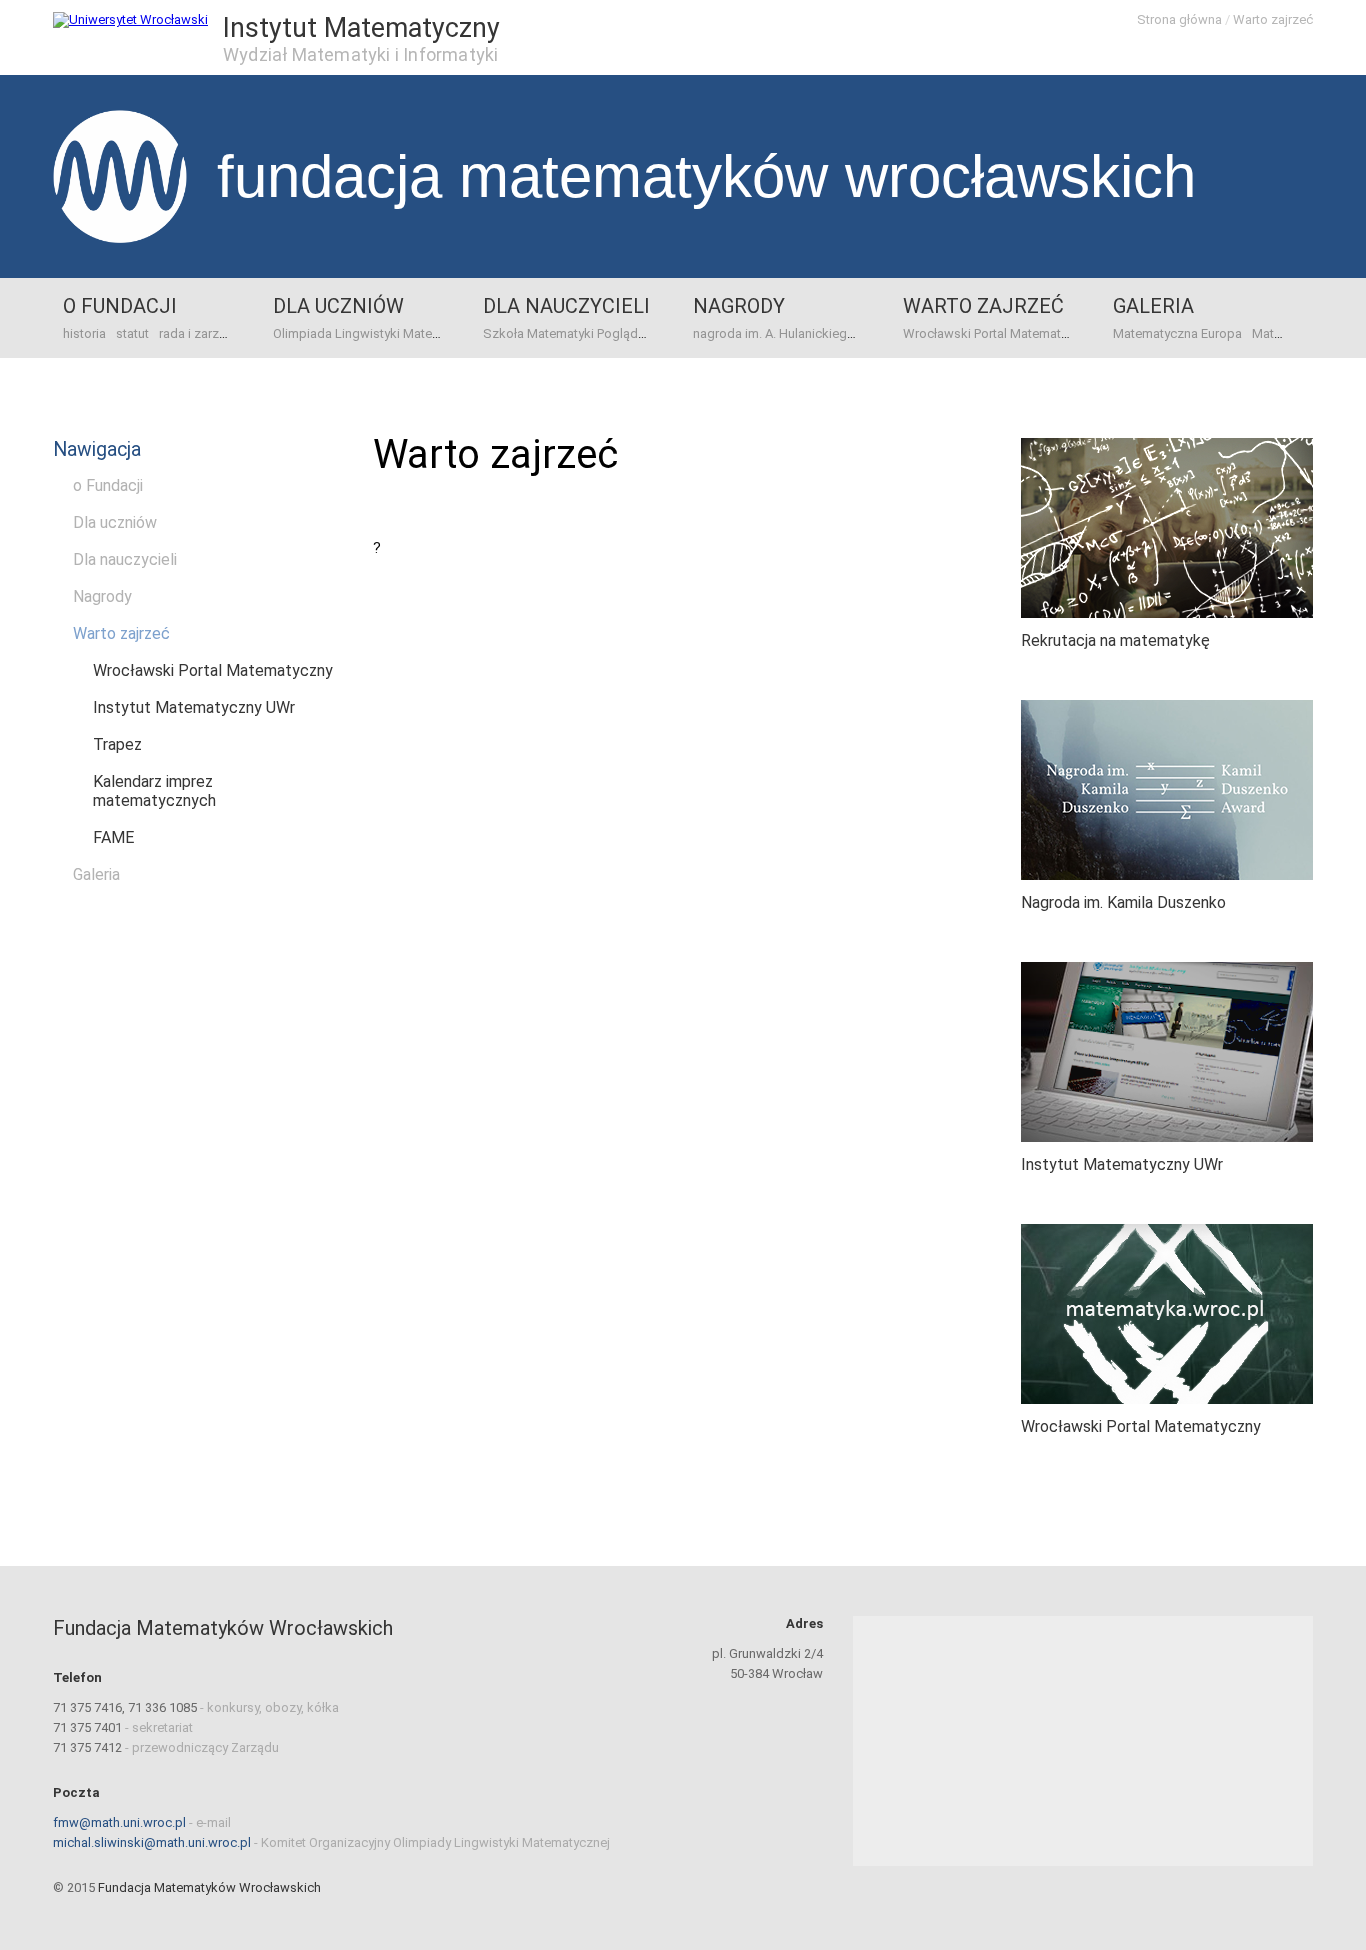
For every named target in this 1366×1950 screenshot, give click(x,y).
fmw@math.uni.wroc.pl (119, 1822)
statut (132, 333)
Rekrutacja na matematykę (1115, 640)
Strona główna (1179, 19)
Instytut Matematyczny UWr (194, 707)
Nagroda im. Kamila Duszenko (1123, 902)
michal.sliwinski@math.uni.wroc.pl (152, 1842)
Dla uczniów (338, 306)
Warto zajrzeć (1273, 19)
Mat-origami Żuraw (1306, 333)
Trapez (117, 744)
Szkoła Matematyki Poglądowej (574, 333)
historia (84, 333)
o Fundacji (120, 306)
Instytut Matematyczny (361, 28)
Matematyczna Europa (1177, 333)
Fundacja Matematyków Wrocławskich (706, 176)
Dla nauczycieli (566, 306)
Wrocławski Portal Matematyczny (998, 333)
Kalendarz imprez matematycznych (154, 791)
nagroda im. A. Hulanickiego (774, 333)
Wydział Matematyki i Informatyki (360, 54)
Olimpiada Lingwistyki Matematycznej (382, 333)
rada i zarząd (196, 333)
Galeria (1153, 306)
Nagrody (739, 306)
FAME (113, 837)
